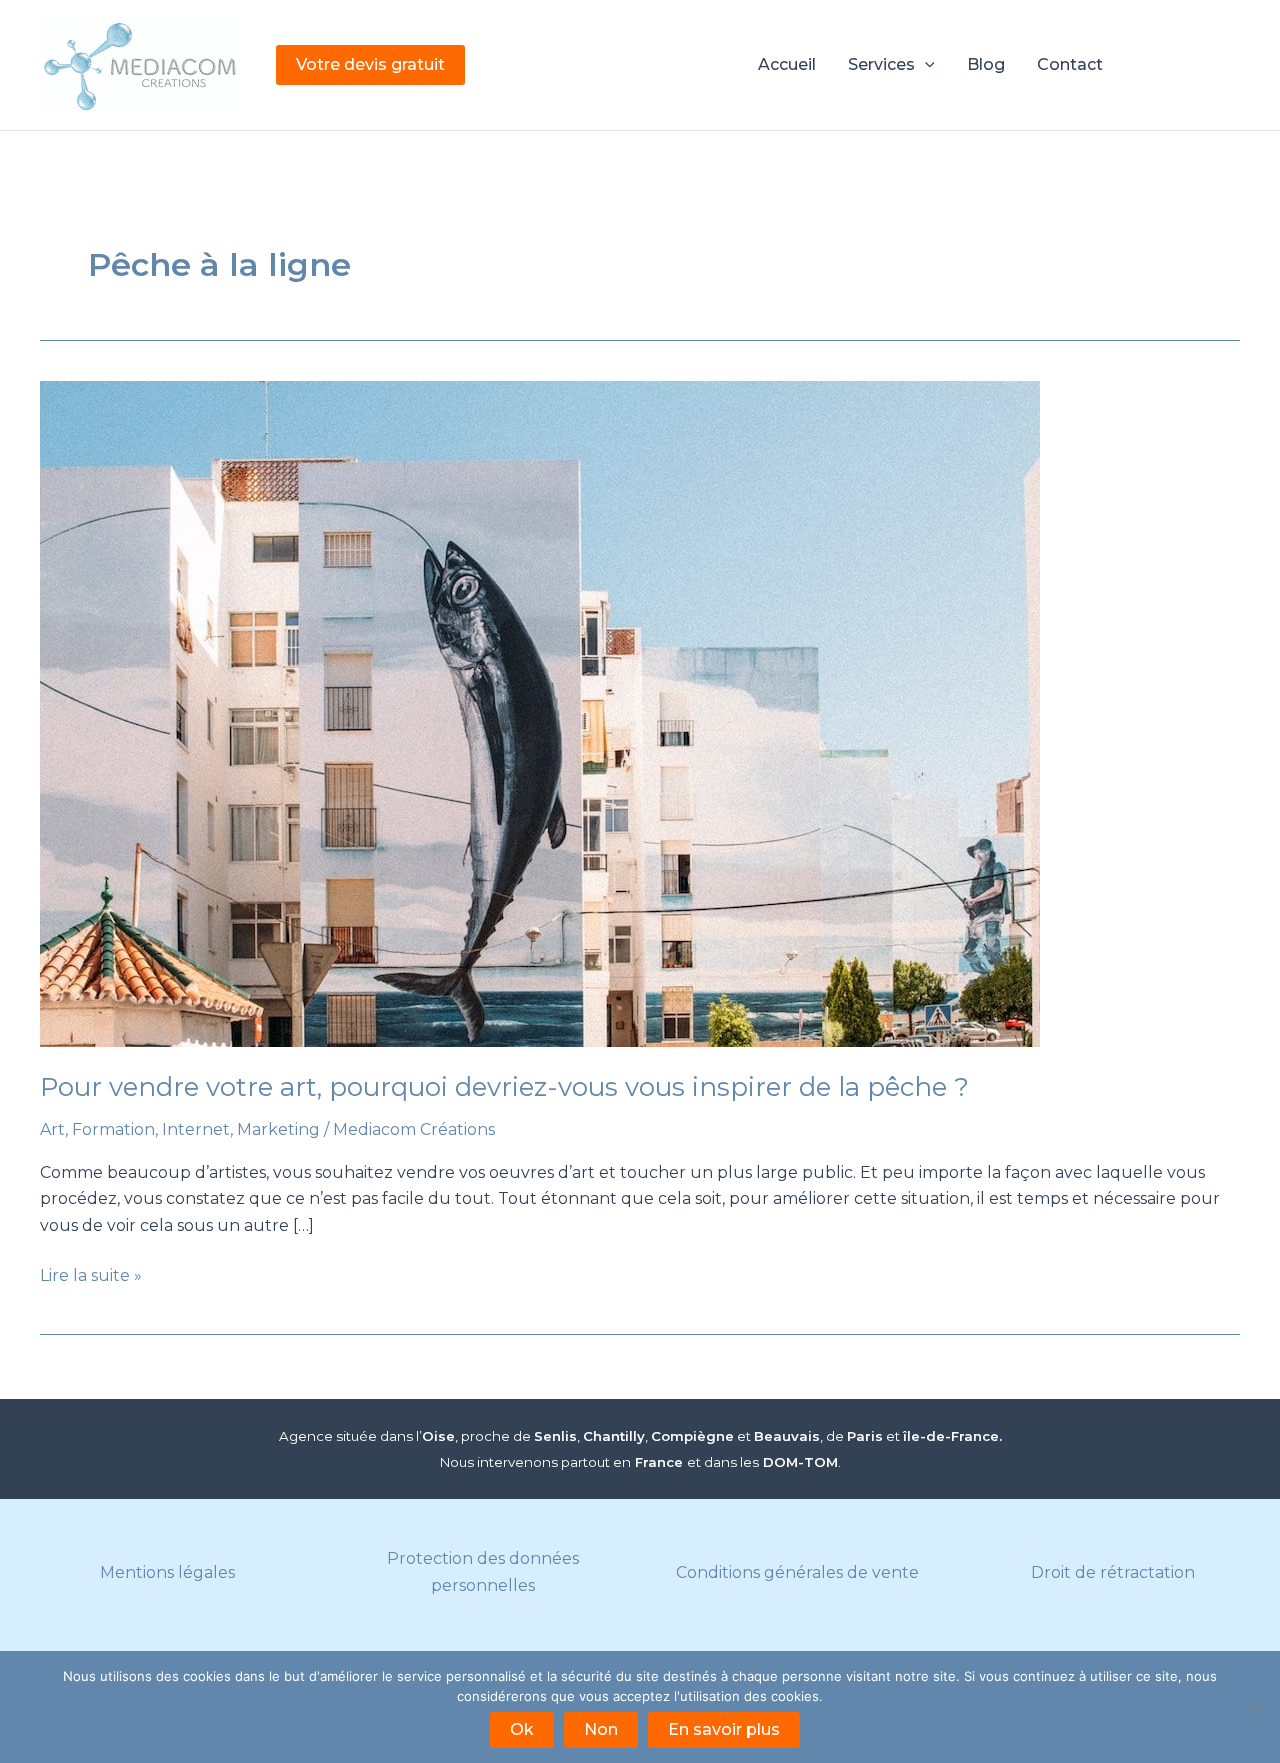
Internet (196, 1129)
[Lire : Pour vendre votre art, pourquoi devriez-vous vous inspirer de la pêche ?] (640, 714)
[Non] (1255, 1707)
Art (52, 1129)
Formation (113, 1129)
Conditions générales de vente (797, 1572)
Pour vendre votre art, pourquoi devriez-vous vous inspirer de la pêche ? (504, 1087)
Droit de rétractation (1113, 1572)
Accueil (787, 64)
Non (601, 1729)
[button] (370, 65)
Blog (986, 64)
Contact (1070, 64)
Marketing (278, 1129)
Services (881, 64)
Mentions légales (167, 1572)
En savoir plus (724, 1729)
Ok (522, 1729)
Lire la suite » (91, 1277)
